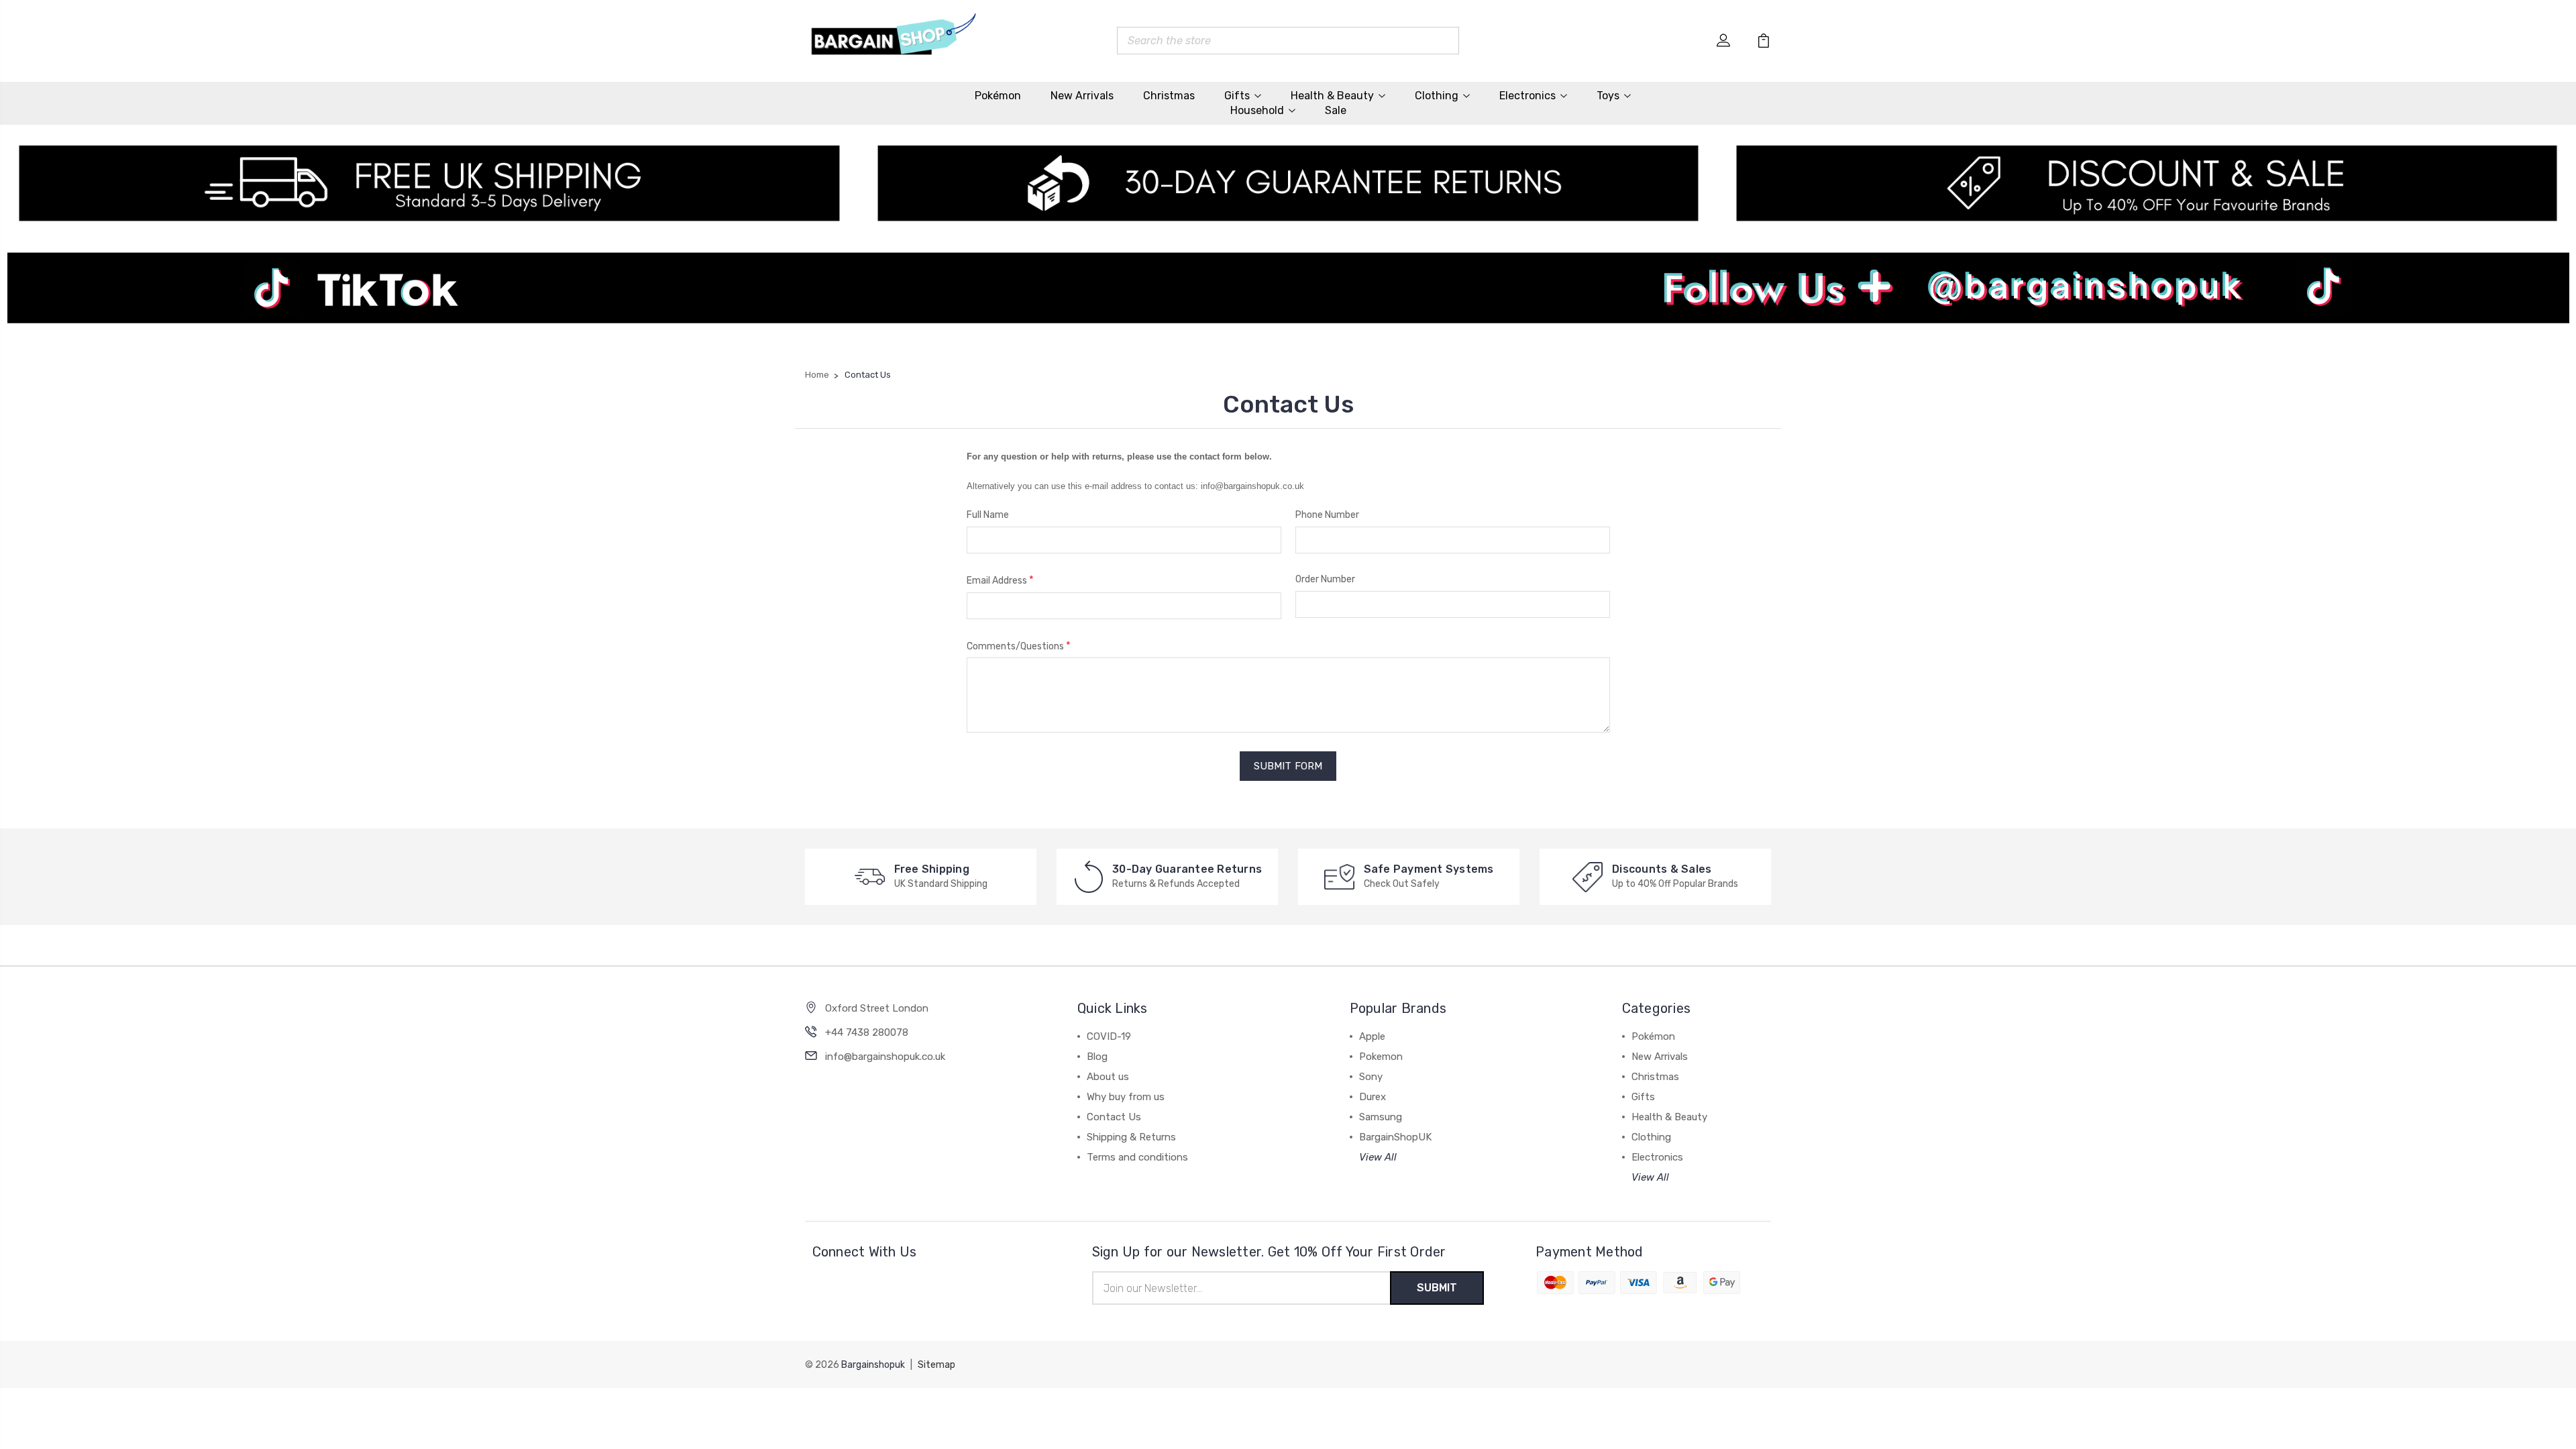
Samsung (1381, 1117)
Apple (1372, 1036)
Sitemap (936, 1365)
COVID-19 (1109, 1036)
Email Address (1000, 580)
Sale (1336, 110)
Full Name (988, 515)
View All (1378, 1157)
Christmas (1169, 96)
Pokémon (998, 96)
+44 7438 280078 (867, 1032)
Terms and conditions (1137, 1157)
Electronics (1527, 96)
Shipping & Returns (1131, 1137)
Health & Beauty (1332, 96)
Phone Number (1327, 515)
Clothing (1437, 96)
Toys (1608, 96)
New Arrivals (1082, 96)
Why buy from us (1126, 1097)
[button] (1288, 300)
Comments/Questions (1019, 646)
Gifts (1237, 96)
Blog (1097, 1057)
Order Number (1325, 579)
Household (1257, 110)
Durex (1373, 1097)
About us (1108, 1077)
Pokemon (1381, 1057)
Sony (1371, 1077)
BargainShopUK (1395, 1137)
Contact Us (1114, 1117)
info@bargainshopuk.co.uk (885, 1057)
